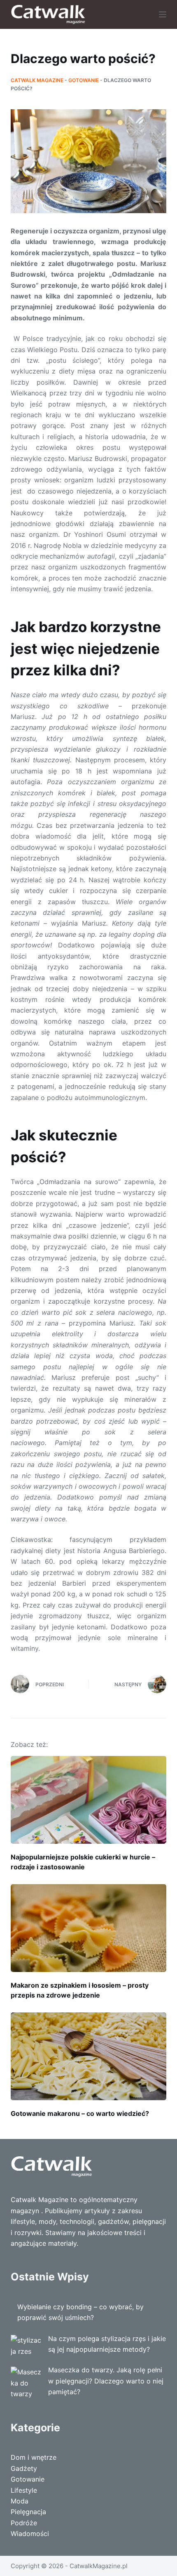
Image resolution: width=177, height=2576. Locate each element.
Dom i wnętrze (34, 2457)
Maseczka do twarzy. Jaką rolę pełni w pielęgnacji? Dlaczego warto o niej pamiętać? (106, 2381)
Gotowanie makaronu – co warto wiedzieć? (80, 2113)
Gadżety (24, 2468)
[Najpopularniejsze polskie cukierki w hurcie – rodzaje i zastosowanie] (88, 1800)
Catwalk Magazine (37, 80)
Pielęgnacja (28, 2512)
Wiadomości (30, 2534)
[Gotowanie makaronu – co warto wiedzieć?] (88, 2056)
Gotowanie (84, 80)
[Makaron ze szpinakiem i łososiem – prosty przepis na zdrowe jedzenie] (88, 1928)
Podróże (24, 2523)
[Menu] (163, 14)
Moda (20, 2501)
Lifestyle (24, 2490)
